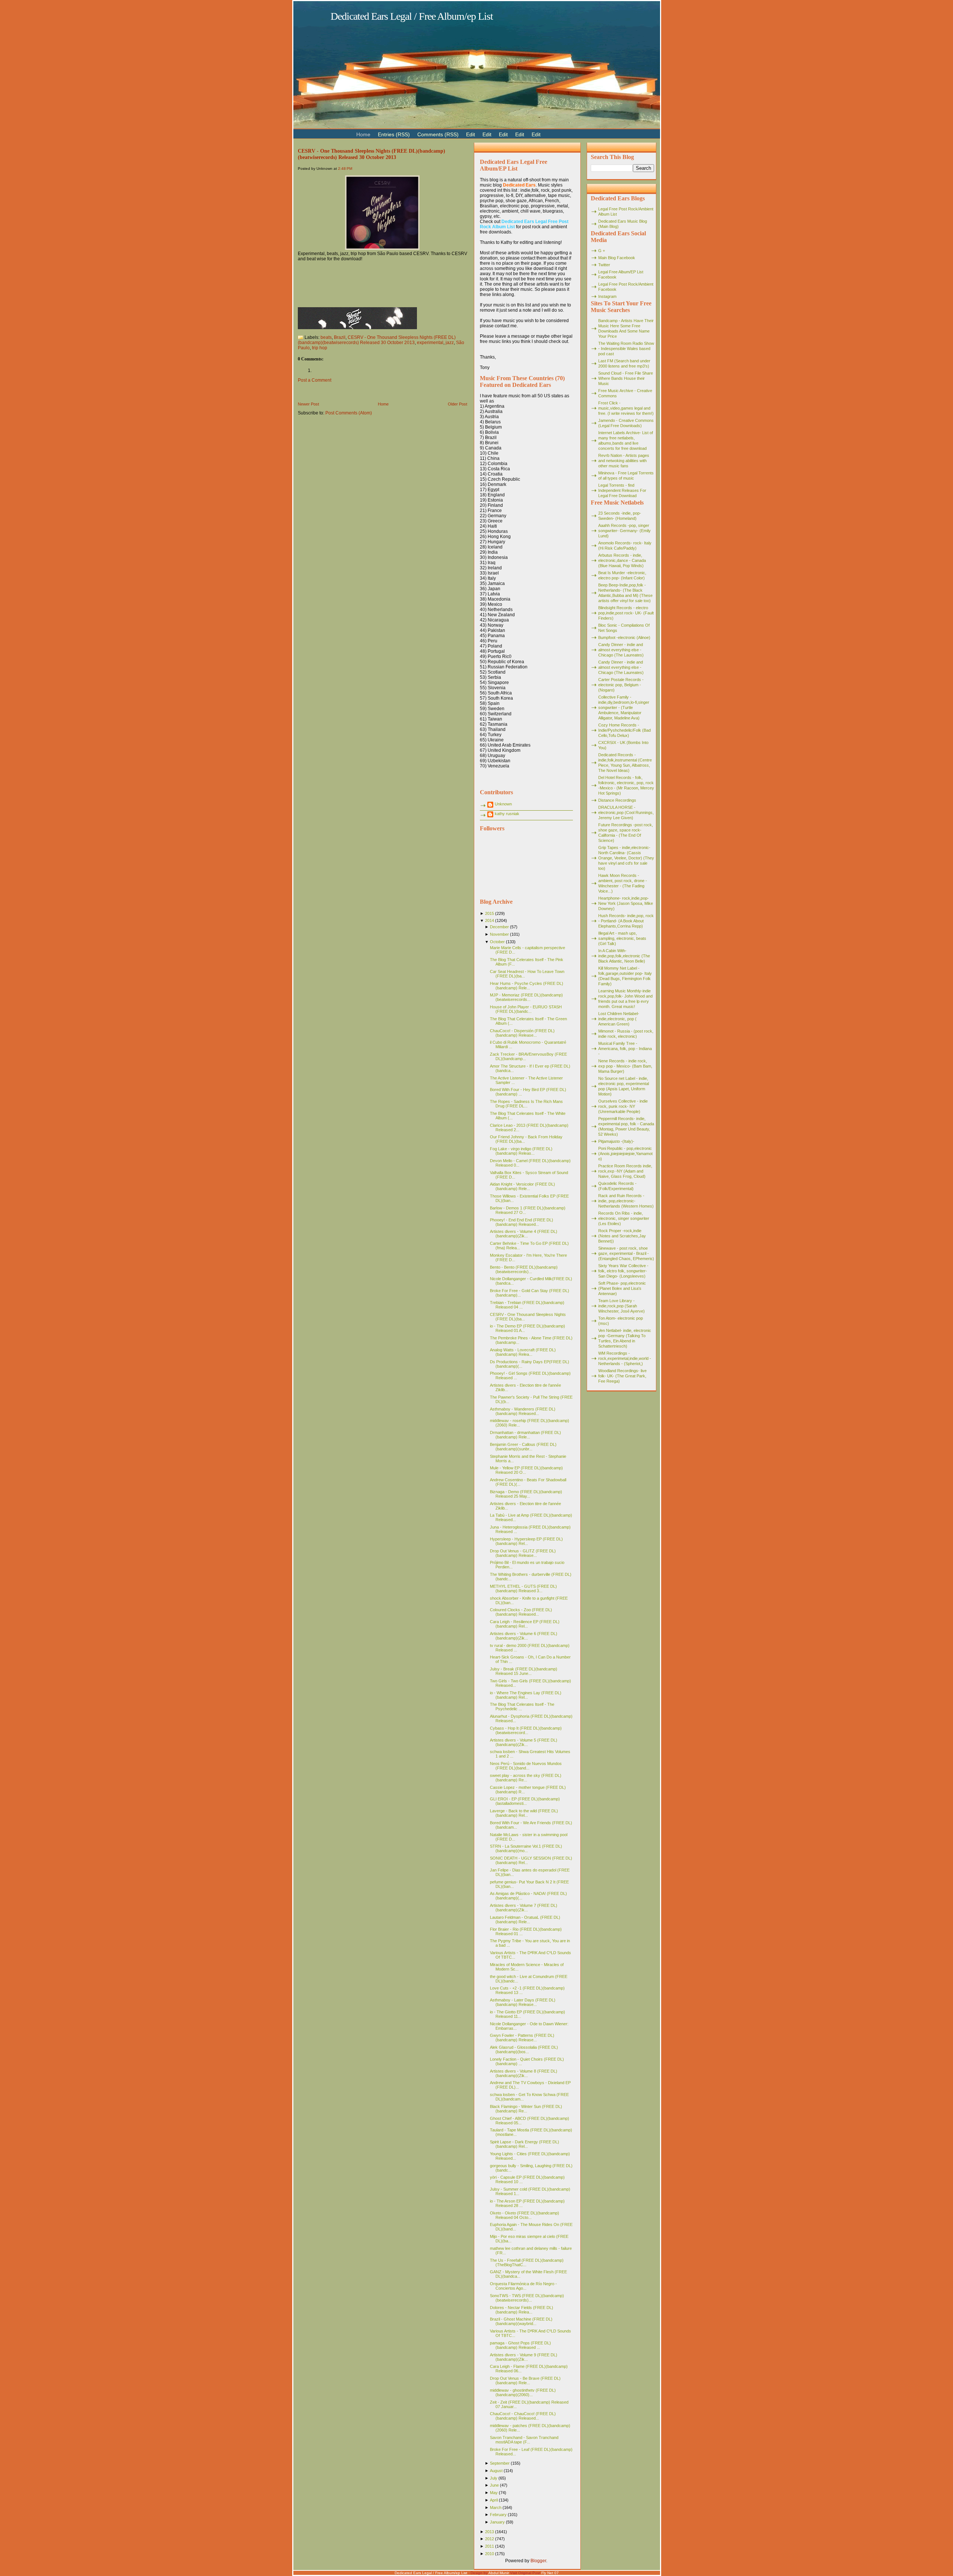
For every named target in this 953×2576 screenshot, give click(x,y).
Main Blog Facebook (617, 258)
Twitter (604, 265)
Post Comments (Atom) (349, 413)
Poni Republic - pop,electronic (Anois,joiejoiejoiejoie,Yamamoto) (625, 1154)
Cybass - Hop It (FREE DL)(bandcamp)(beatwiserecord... (526, 1730)
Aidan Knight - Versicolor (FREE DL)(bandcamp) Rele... (522, 1186)
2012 (490, 2539)
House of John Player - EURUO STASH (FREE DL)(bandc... (526, 1009)
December (499, 927)
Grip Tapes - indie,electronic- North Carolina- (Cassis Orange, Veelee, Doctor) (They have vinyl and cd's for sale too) (626, 858)
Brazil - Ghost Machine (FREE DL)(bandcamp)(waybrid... (521, 2321)
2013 (490, 2532)
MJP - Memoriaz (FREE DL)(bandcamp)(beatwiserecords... (526, 997)
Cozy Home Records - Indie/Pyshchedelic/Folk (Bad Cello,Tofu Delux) (624, 730)
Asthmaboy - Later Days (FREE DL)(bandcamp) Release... (523, 2002)
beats (326, 337)
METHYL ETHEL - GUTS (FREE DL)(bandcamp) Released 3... (523, 1588)
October (497, 942)
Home (383, 404)
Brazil (340, 337)
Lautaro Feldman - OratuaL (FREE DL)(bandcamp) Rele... (525, 1920)
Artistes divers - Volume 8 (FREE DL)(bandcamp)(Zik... (524, 2073)
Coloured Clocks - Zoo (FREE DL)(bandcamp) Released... (521, 1612)
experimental (430, 343)
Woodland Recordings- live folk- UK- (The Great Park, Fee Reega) (622, 1376)
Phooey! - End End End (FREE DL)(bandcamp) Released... (522, 1222)
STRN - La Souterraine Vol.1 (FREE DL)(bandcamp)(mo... (526, 1848)
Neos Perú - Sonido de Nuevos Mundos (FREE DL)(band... (526, 1766)
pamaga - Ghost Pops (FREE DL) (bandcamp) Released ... (520, 2345)
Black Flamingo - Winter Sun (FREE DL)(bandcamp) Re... (526, 2109)
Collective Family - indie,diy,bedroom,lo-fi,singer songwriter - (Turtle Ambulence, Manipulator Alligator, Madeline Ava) (624, 707)
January (497, 2522)
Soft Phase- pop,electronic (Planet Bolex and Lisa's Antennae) (622, 1288)
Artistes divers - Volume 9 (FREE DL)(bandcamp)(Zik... (524, 2357)
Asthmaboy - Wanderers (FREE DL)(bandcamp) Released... (523, 1411)
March (496, 2507)
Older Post (458, 404)
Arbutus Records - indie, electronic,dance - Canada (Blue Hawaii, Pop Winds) (622, 560)
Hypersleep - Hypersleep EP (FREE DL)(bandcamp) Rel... (526, 1541)
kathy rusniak (507, 814)
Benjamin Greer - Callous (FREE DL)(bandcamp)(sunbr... (523, 1447)
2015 (490, 913)
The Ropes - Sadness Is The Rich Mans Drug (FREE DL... (526, 1104)
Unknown (503, 804)
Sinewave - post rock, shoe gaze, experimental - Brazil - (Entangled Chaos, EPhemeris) (626, 1253)
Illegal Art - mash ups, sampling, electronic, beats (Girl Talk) (622, 938)
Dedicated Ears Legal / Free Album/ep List (412, 16)
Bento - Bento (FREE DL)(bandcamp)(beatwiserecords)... (524, 1269)
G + (602, 251)
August (496, 2471)
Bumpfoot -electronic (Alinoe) (624, 637)
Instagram (607, 296)
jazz (450, 343)
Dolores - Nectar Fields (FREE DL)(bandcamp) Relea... (522, 2310)
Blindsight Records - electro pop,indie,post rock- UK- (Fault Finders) (626, 613)
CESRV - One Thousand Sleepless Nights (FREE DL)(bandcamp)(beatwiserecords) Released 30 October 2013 (372, 154)
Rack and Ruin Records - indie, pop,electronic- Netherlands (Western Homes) (626, 1201)
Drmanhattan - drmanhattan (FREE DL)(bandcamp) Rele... (525, 1435)
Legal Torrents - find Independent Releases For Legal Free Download (622, 490)
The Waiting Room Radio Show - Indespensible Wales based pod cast (626, 349)
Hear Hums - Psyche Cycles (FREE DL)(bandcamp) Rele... (527, 986)
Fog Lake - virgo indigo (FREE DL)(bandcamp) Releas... (521, 1151)
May (494, 2493)
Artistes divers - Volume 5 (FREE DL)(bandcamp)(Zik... (524, 1742)
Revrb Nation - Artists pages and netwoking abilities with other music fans (624, 461)
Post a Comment (315, 380)
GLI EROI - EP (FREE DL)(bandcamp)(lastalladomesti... (525, 1801)
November (499, 934)
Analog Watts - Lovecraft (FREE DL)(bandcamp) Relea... (523, 1352)
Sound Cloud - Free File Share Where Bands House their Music (626, 378)
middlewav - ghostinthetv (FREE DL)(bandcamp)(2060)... (523, 2392)
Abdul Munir (499, 2573)
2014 (490, 920)
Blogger (538, 2561)
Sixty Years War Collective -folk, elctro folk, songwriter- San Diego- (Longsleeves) (623, 1271)
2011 (490, 2546)
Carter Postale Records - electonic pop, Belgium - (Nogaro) (621, 685)
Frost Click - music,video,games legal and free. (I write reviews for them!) (626, 408)
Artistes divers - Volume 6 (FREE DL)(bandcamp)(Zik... (524, 1636)
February (498, 2515)
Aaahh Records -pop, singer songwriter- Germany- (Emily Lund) (624, 531)
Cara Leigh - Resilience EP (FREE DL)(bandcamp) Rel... (525, 1624)
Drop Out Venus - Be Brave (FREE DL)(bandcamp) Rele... (525, 2381)
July (494, 2478)
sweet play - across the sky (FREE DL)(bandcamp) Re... (526, 1778)
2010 (490, 2554)
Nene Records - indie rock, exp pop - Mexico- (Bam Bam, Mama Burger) (625, 1066)
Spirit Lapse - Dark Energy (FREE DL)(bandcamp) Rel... (525, 2144)
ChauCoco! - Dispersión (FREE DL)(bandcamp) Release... (522, 1033)
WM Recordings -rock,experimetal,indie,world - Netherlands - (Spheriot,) (625, 1358)
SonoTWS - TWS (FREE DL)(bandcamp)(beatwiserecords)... (527, 2298)
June (494, 2485)
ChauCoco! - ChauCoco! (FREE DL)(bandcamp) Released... (523, 2416)
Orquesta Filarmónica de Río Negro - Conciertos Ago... (523, 2286)
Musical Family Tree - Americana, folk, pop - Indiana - (625, 1049)
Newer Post (308, 404)
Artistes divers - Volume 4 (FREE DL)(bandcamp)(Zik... (524, 1234)
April (494, 2500)
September (500, 2463)
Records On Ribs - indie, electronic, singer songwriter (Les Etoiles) (624, 1218)
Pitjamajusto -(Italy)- (616, 1141)
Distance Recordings (617, 800)
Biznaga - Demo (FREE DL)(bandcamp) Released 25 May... (526, 1494)
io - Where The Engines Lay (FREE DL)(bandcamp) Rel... (526, 1695)
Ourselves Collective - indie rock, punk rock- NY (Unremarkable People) (623, 1106)
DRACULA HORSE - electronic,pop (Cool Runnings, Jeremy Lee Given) (626, 812)
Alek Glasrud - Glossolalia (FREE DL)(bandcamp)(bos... (524, 2049)
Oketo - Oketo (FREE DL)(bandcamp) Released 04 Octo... (525, 2215)
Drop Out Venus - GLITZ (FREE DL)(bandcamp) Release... (523, 1553)
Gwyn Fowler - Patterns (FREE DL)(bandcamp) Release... (522, 2038)
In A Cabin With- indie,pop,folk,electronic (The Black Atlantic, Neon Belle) (624, 956)
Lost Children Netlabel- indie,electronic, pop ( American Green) (619, 1019)
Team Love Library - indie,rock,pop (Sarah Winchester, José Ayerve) (621, 1306)
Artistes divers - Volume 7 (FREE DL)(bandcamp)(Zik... (524, 1908)
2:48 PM (345, 168)
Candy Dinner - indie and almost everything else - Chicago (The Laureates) (621, 650)
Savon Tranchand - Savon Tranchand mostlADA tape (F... (524, 2440)
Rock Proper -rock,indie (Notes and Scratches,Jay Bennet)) (622, 1236)
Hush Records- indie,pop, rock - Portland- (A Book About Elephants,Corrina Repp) (626, 921)
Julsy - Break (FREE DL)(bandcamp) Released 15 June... (524, 1671)
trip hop (320, 348)
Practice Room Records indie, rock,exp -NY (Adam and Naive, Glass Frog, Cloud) (625, 1171)
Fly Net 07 (550, 2573)
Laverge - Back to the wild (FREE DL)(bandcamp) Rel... (524, 1813)
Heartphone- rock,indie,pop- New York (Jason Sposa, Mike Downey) (626, 903)
